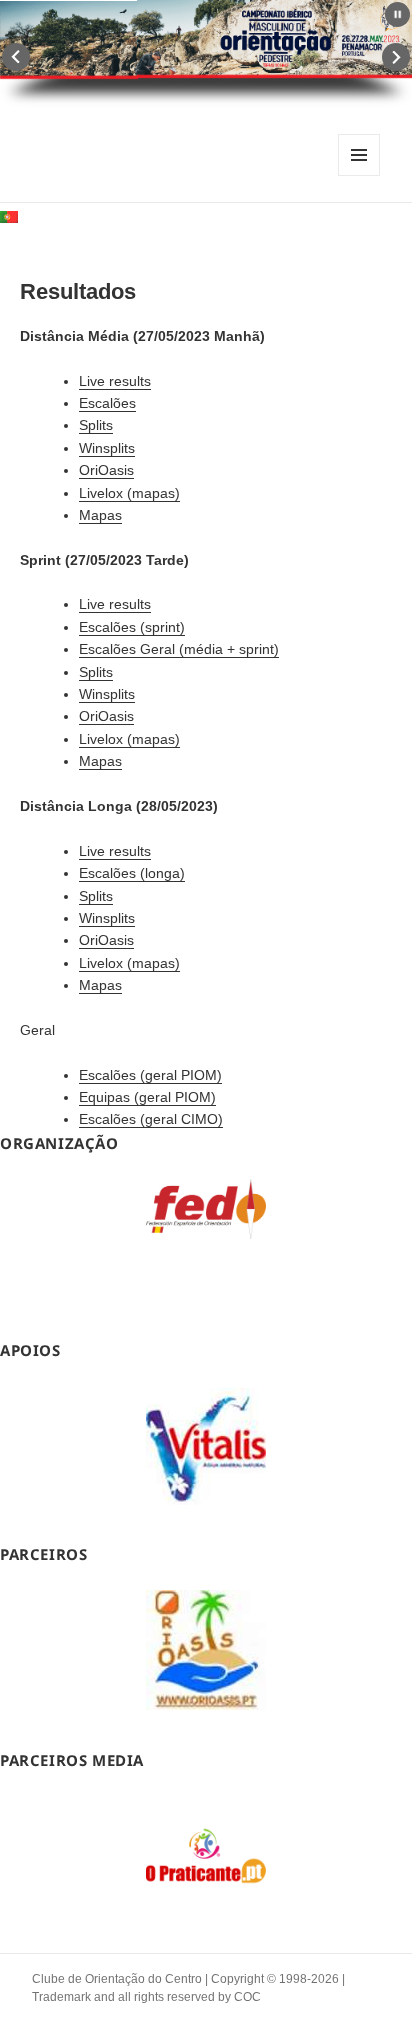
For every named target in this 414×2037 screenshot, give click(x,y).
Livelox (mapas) (129, 493)
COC (247, 1997)
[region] (206, 1240)
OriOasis (106, 470)
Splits (96, 425)
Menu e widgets (359, 175)
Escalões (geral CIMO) (151, 1119)
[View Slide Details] (206, 1209)
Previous (16, 57)
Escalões (107, 403)
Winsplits (107, 448)
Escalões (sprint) (132, 627)
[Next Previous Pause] (206, 54)
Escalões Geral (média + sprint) (179, 649)
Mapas (100, 515)
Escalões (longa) (132, 873)
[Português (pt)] (9, 215)
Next (396, 57)
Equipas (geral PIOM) (147, 1097)
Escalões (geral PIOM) (150, 1075)
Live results (115, 381)
